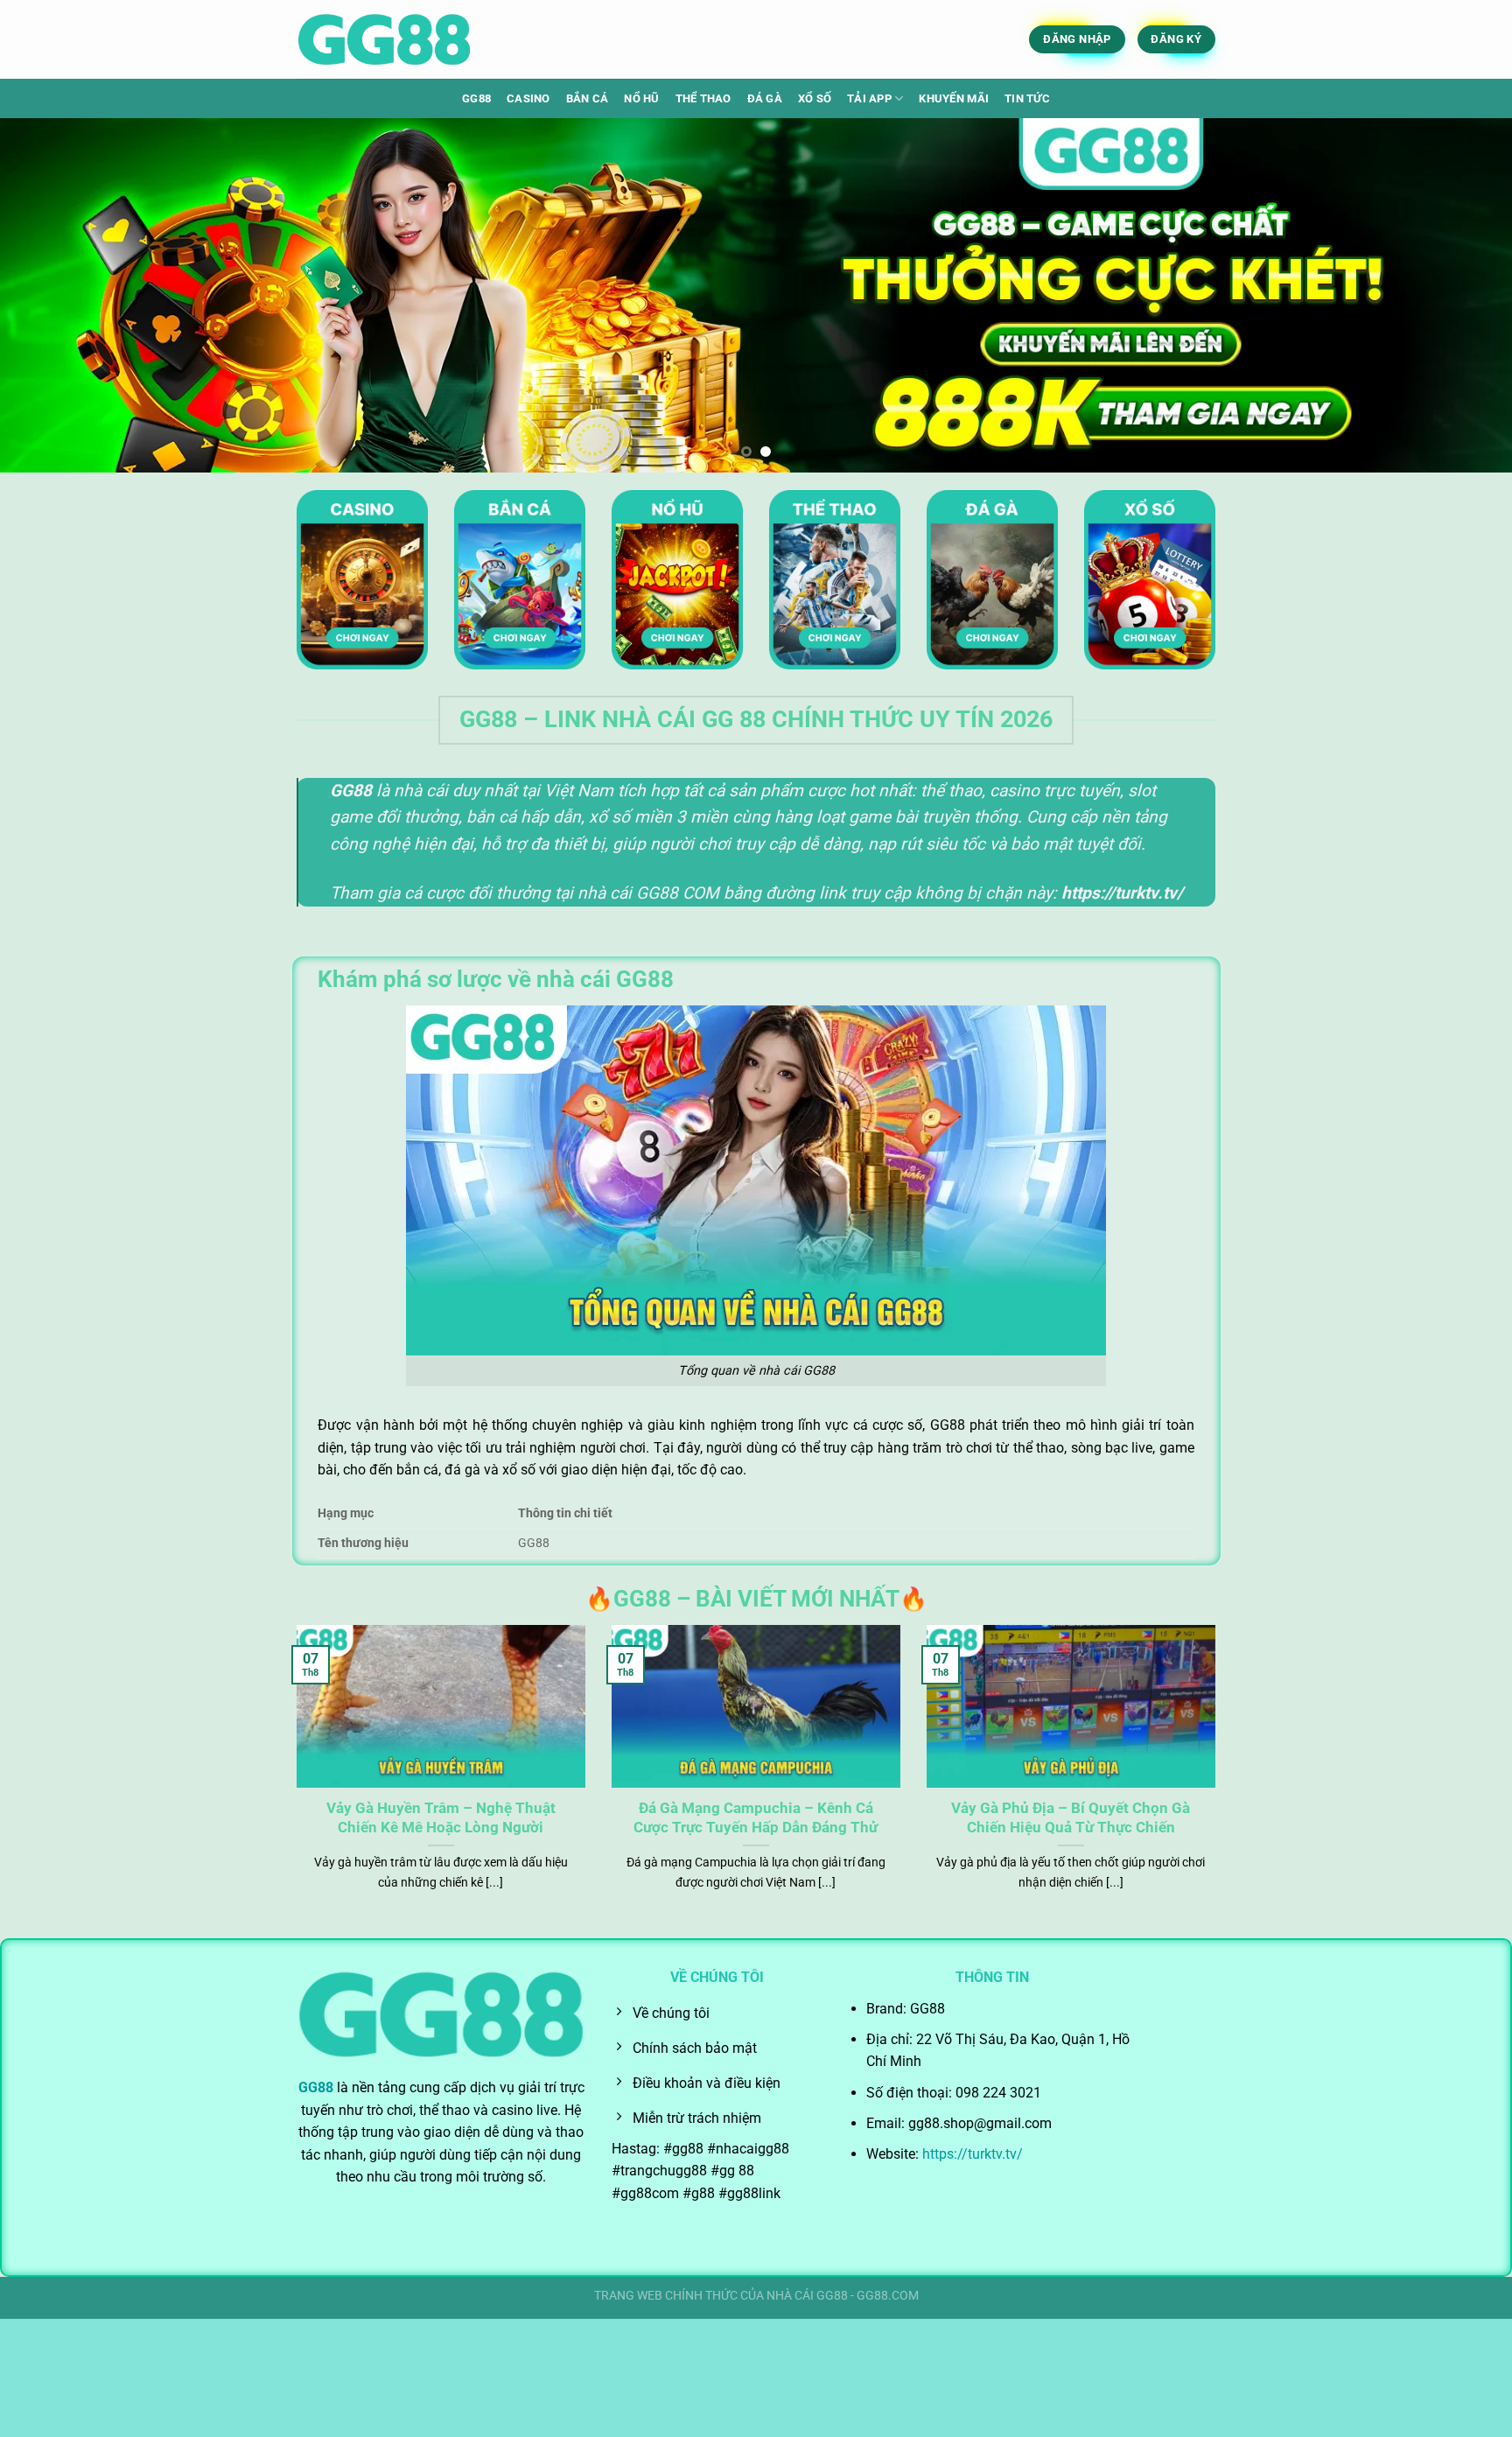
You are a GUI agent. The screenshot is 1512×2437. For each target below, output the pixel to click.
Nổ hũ (641, 98)
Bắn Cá (588, 98)
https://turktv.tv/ (971, 2154)
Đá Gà (765, 98)
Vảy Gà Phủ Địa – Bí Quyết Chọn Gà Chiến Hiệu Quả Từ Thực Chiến (1071, 1818)
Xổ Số (815, 98)
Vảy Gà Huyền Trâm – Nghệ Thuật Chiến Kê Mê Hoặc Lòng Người (441, 1818)
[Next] (1459, 295)
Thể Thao (703, 98)
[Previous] (52, 295)
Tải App (869, 98)
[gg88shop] (384, 40)
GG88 (476, 98)
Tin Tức (1027, 98)
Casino (528, 98)
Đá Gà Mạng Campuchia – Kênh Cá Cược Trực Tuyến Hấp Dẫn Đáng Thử (756, 1818)
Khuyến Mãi (954, 98)
